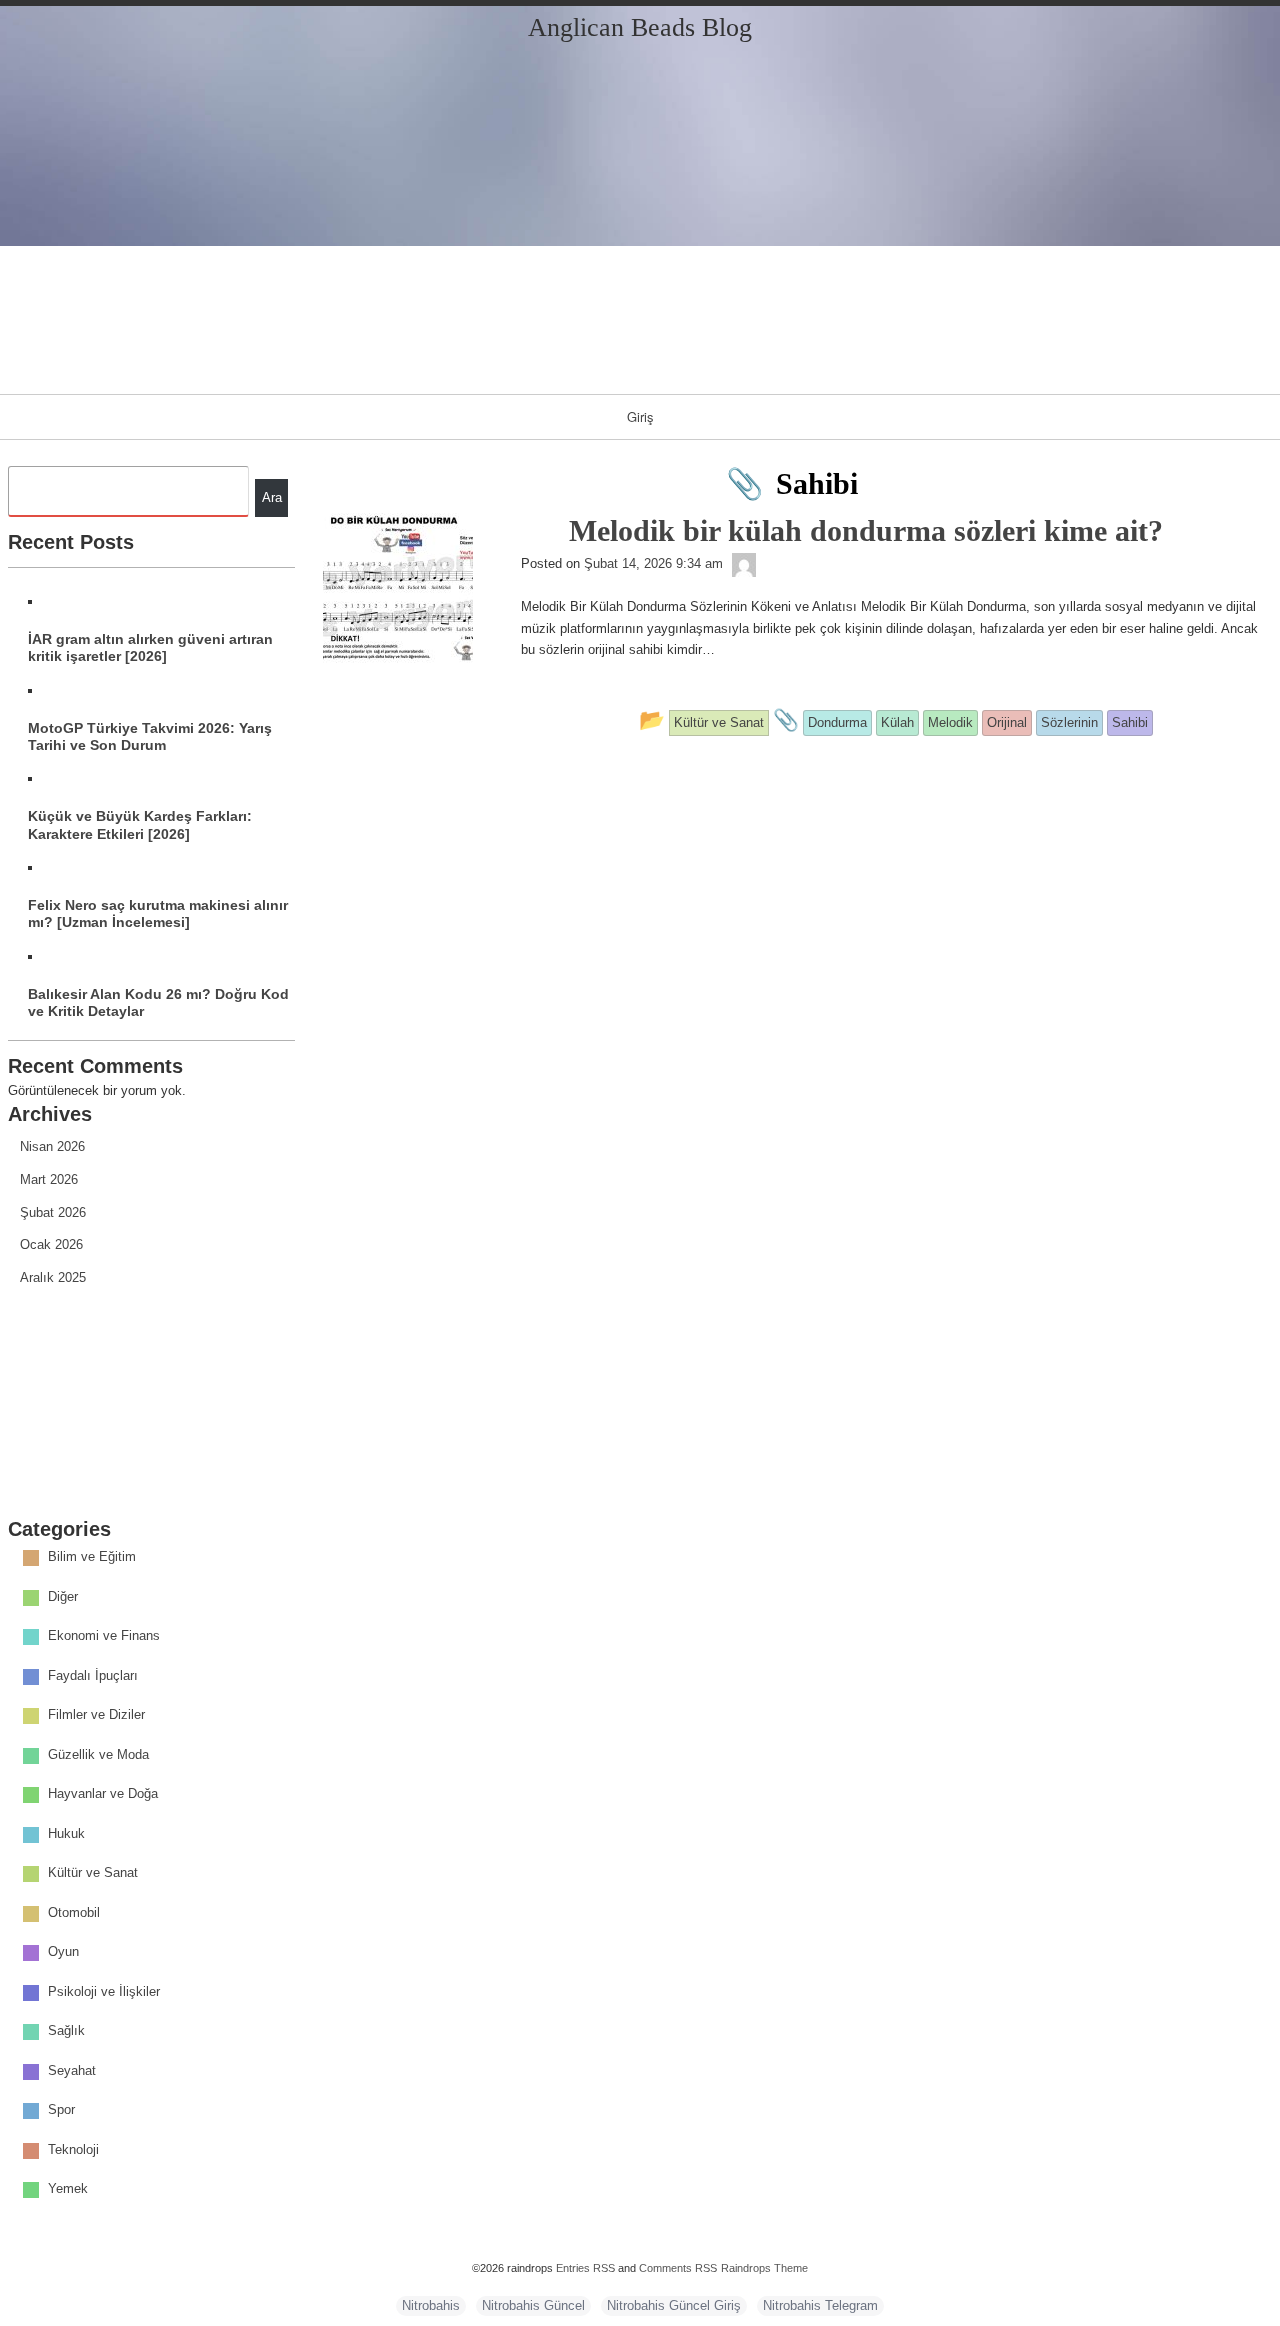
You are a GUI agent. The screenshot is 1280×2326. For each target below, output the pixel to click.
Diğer (63, 1596)
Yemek (68, 2189)
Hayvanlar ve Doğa (103, 1794)
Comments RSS (678, 2268)
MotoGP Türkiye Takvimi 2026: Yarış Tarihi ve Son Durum (150, 736)
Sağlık (66, 2031)
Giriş (640, 416)
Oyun (63, 1952)
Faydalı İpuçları (93, 1675)
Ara (272, 497)
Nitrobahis (431, 2305)
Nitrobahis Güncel (533, 2305)
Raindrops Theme (764, 2268)
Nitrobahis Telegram (820, 2305)
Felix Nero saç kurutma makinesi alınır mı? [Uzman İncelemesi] (158, 913)
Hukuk (66, 1833)
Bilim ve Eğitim (92, 1557)
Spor (61, 2110)
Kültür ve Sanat (93, 1873)
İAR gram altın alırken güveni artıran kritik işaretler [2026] (150, 647)
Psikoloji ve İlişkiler (104, 1991)
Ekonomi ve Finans (104, 1636)
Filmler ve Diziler (96, 1715)
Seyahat (72, 2070)
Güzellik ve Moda (98, 1754)
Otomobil (74, 1912)
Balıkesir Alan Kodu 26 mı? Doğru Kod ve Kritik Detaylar (158, 1002)
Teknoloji (73, 2149)
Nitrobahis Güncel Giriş (674, 2305)
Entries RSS (585, 2268)
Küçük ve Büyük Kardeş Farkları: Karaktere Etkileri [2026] (140, 824)
